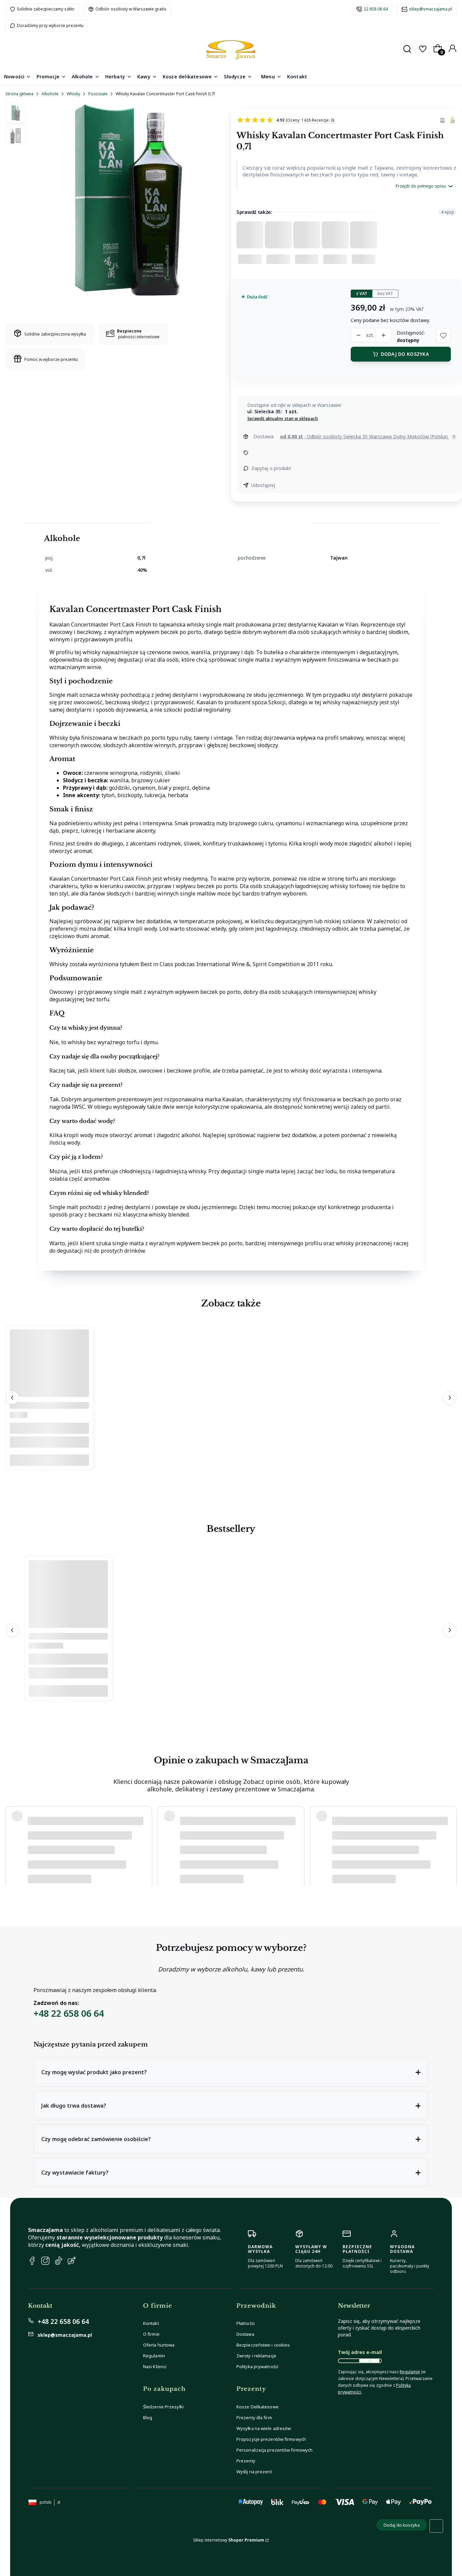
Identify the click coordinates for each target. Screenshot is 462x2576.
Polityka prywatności (257, 2366)
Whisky (73, 94)
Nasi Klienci (155, 2366)
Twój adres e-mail (360, 2352)
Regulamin (154, 2356)
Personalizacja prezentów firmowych (274, 2450)
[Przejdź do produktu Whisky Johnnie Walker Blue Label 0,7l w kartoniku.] (68, 1626)
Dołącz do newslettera (369, 2361)
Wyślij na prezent (254, 2472)
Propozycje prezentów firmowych (271, 2439)
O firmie (151, 2334)
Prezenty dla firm (254, 2418)
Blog (148, 2418)
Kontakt (151, 2323)
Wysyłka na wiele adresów (264, 2428)
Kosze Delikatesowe (258, 2407)
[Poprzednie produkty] (12, 1398)
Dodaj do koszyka (405, 354)
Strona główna (19, 94)
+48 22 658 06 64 (69, 2013)
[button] (443, 336)
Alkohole (50, 94)
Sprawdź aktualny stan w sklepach (283, 419)
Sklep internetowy (229, 2540)
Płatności (246, 2323)
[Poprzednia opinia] (12, 1843)
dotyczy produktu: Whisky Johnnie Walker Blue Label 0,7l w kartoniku (93, 1869)
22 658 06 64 (376, 9)
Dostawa (245, 2334)
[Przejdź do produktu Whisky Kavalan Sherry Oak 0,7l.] (49, 1395)
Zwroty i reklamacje (256, 2356)
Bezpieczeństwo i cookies (263, 2345)
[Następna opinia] (450, 1843)
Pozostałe (98, 94)
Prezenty (246, 2461)
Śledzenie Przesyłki (163, 2407)
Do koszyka (49, 1460)
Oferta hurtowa (159, 2345)
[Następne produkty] (450, 1398)
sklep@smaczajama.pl (431, 9)
